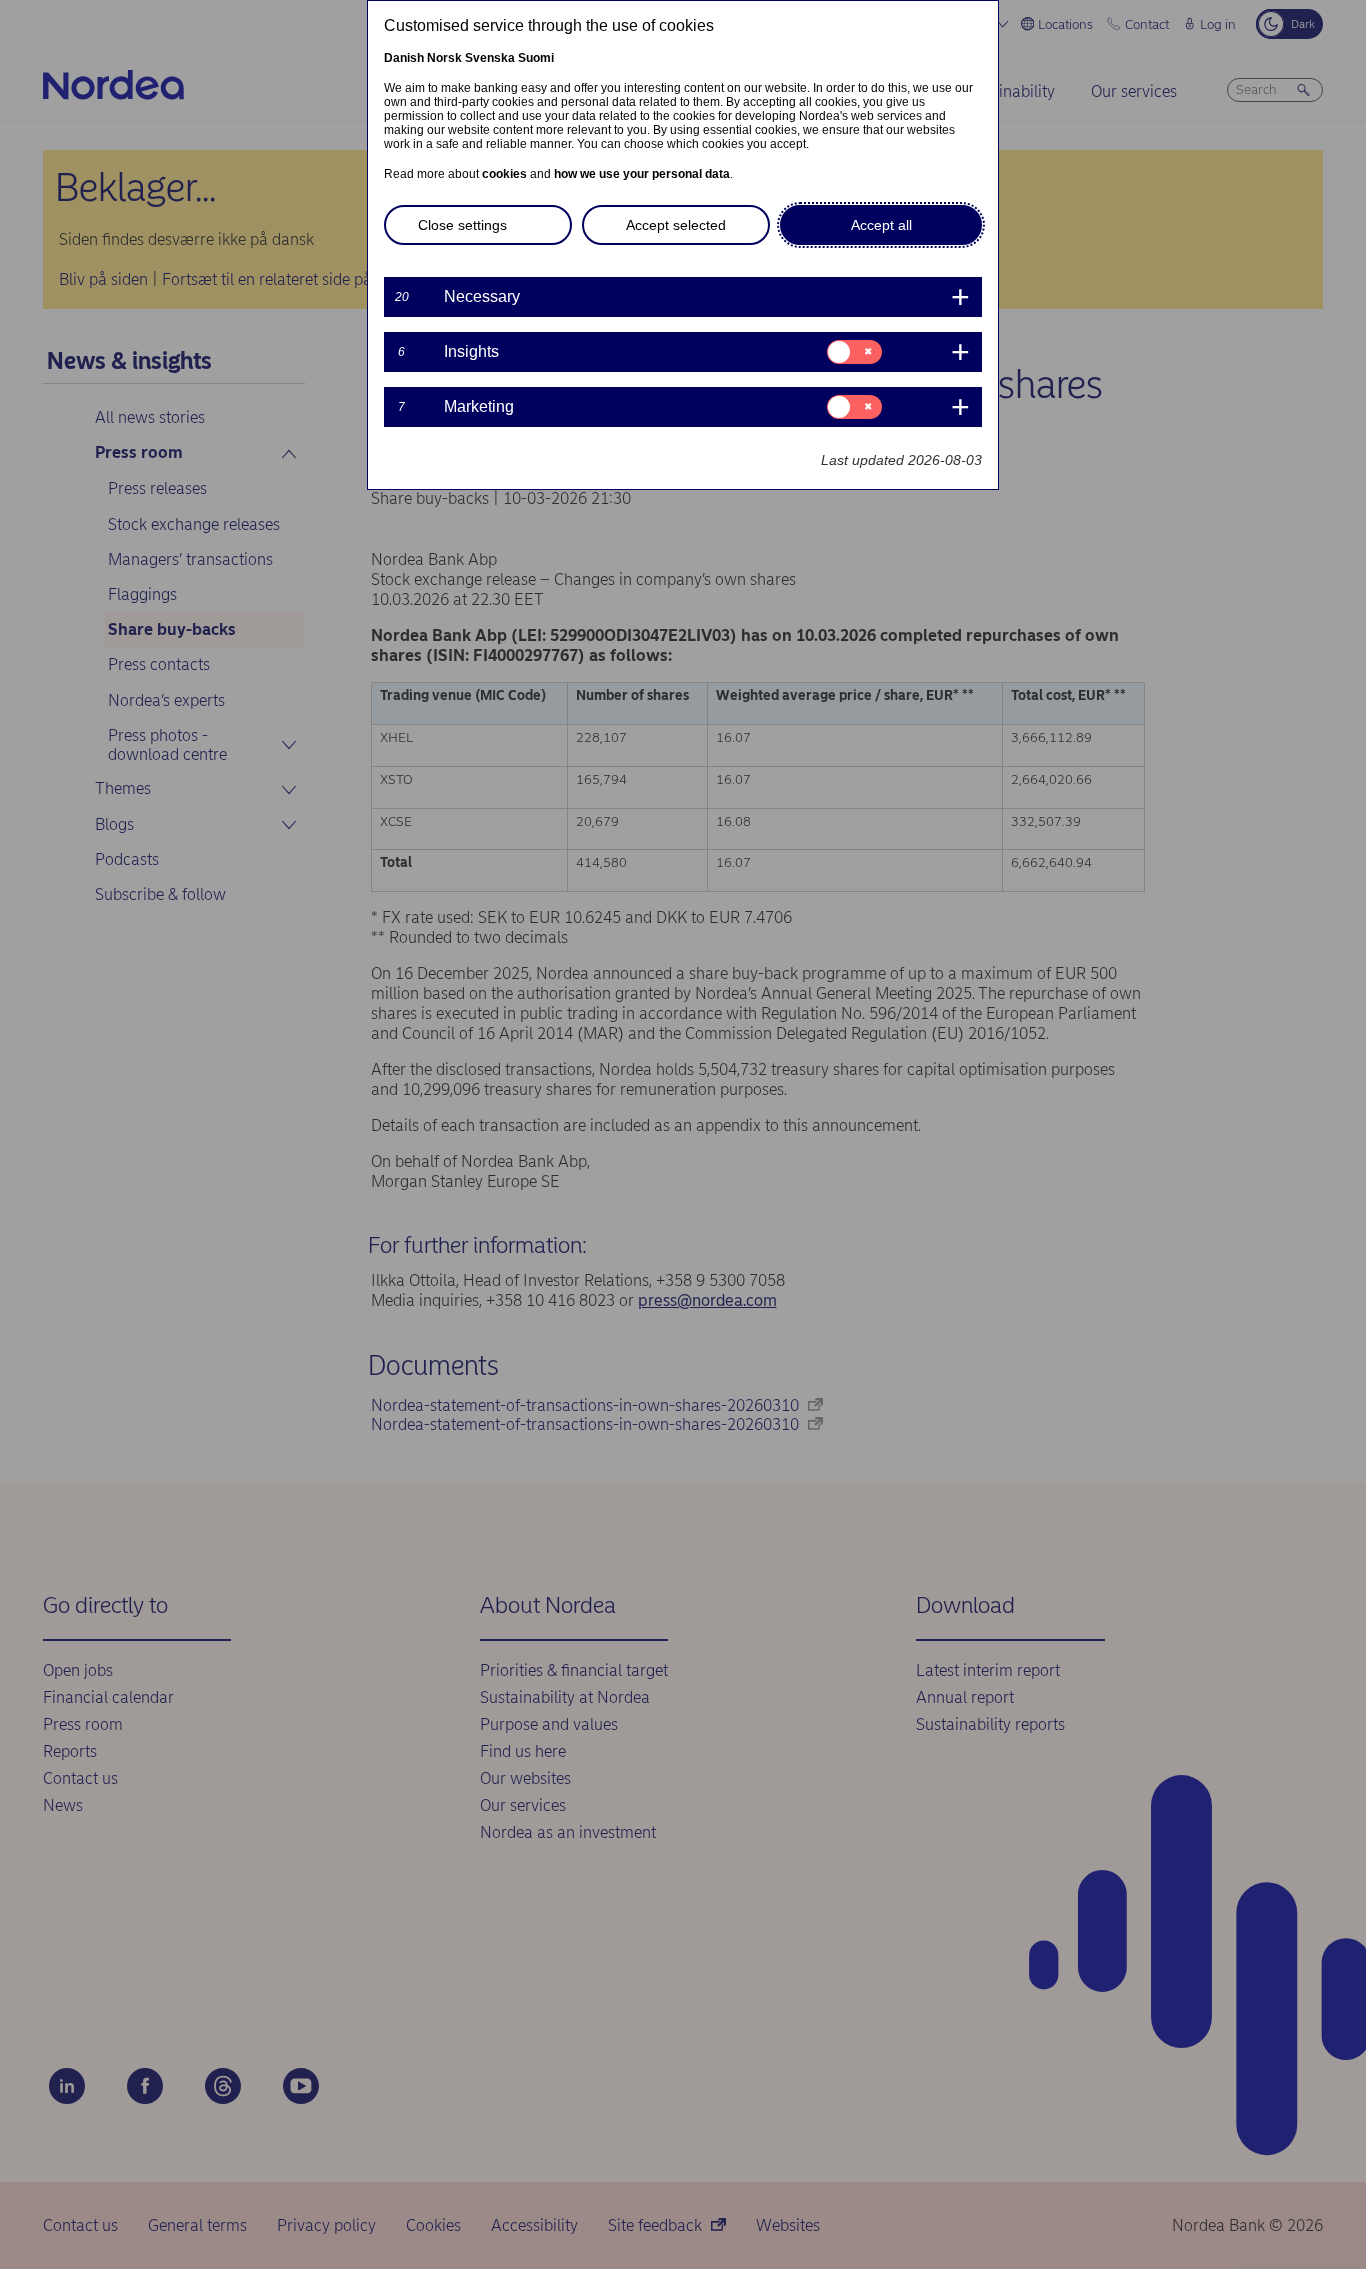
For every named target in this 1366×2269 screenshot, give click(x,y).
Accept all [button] (881, 225)
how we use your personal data (642, 174)
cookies (504, 174)
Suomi (536, 58)
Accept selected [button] (676, 225)
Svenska (490, 58)
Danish (404, 58)
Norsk (444, 58)
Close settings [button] (462, 225)
